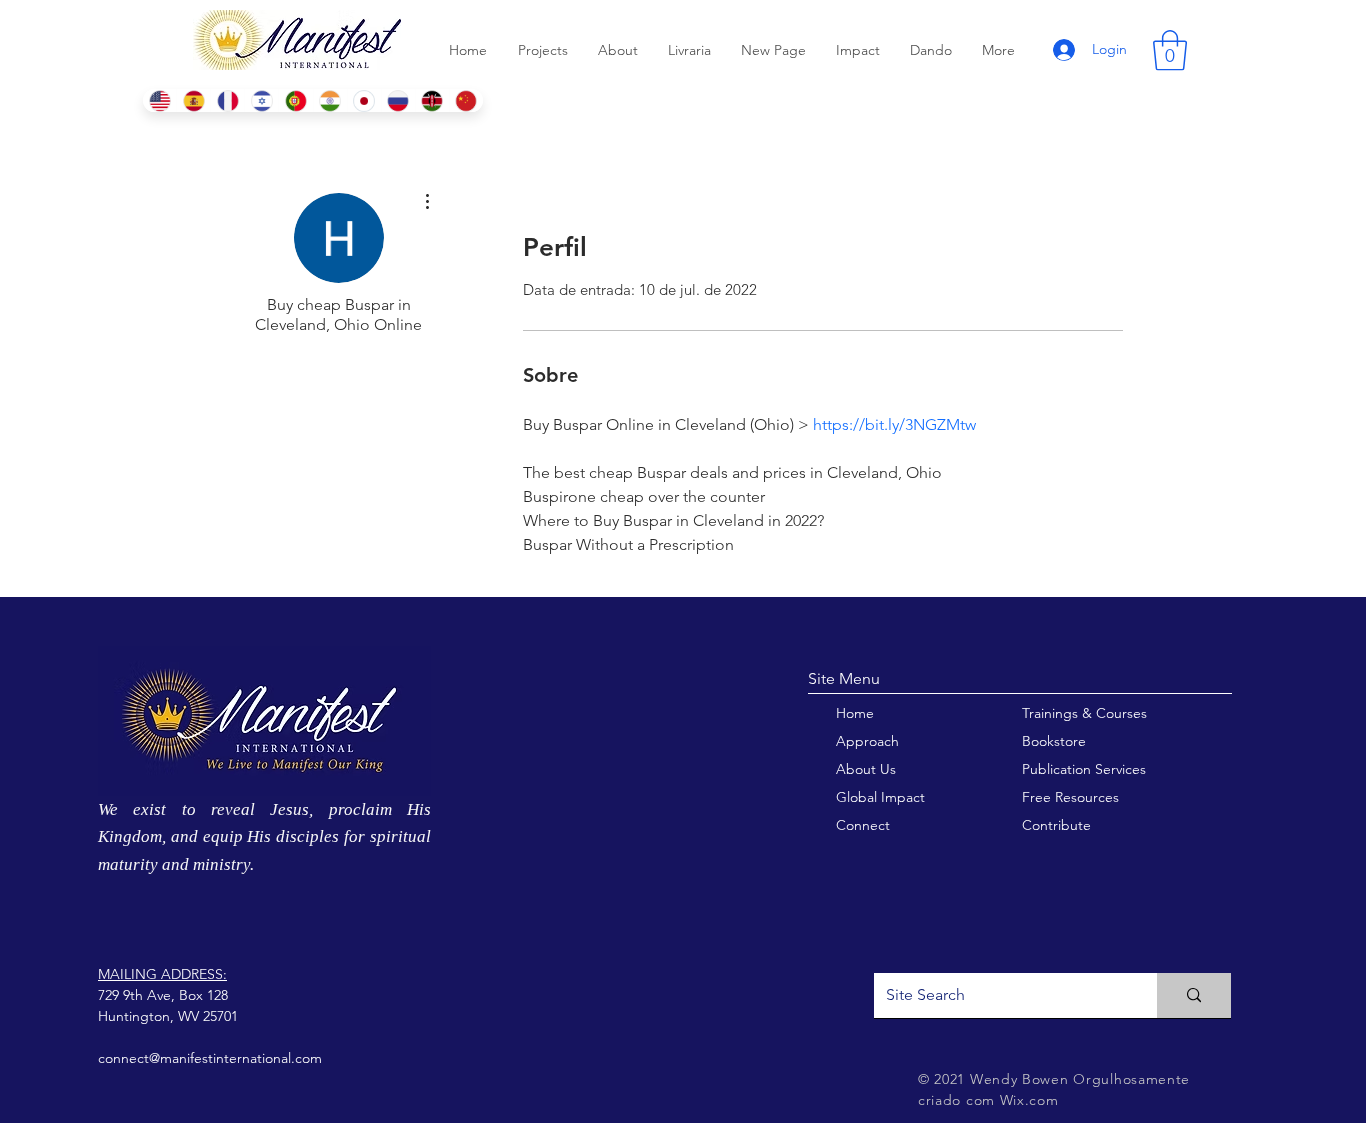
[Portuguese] (295, 100)
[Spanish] (193, 100)
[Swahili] (432, 100)
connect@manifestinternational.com (210, 1058)
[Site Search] (1194, 995)
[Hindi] (330, 100)
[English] (159, 100)
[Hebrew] (261, 100)
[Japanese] (364, 100)
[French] (227, 100)
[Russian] (398, 100)
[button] (1170, 50)
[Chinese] (466, 100)
